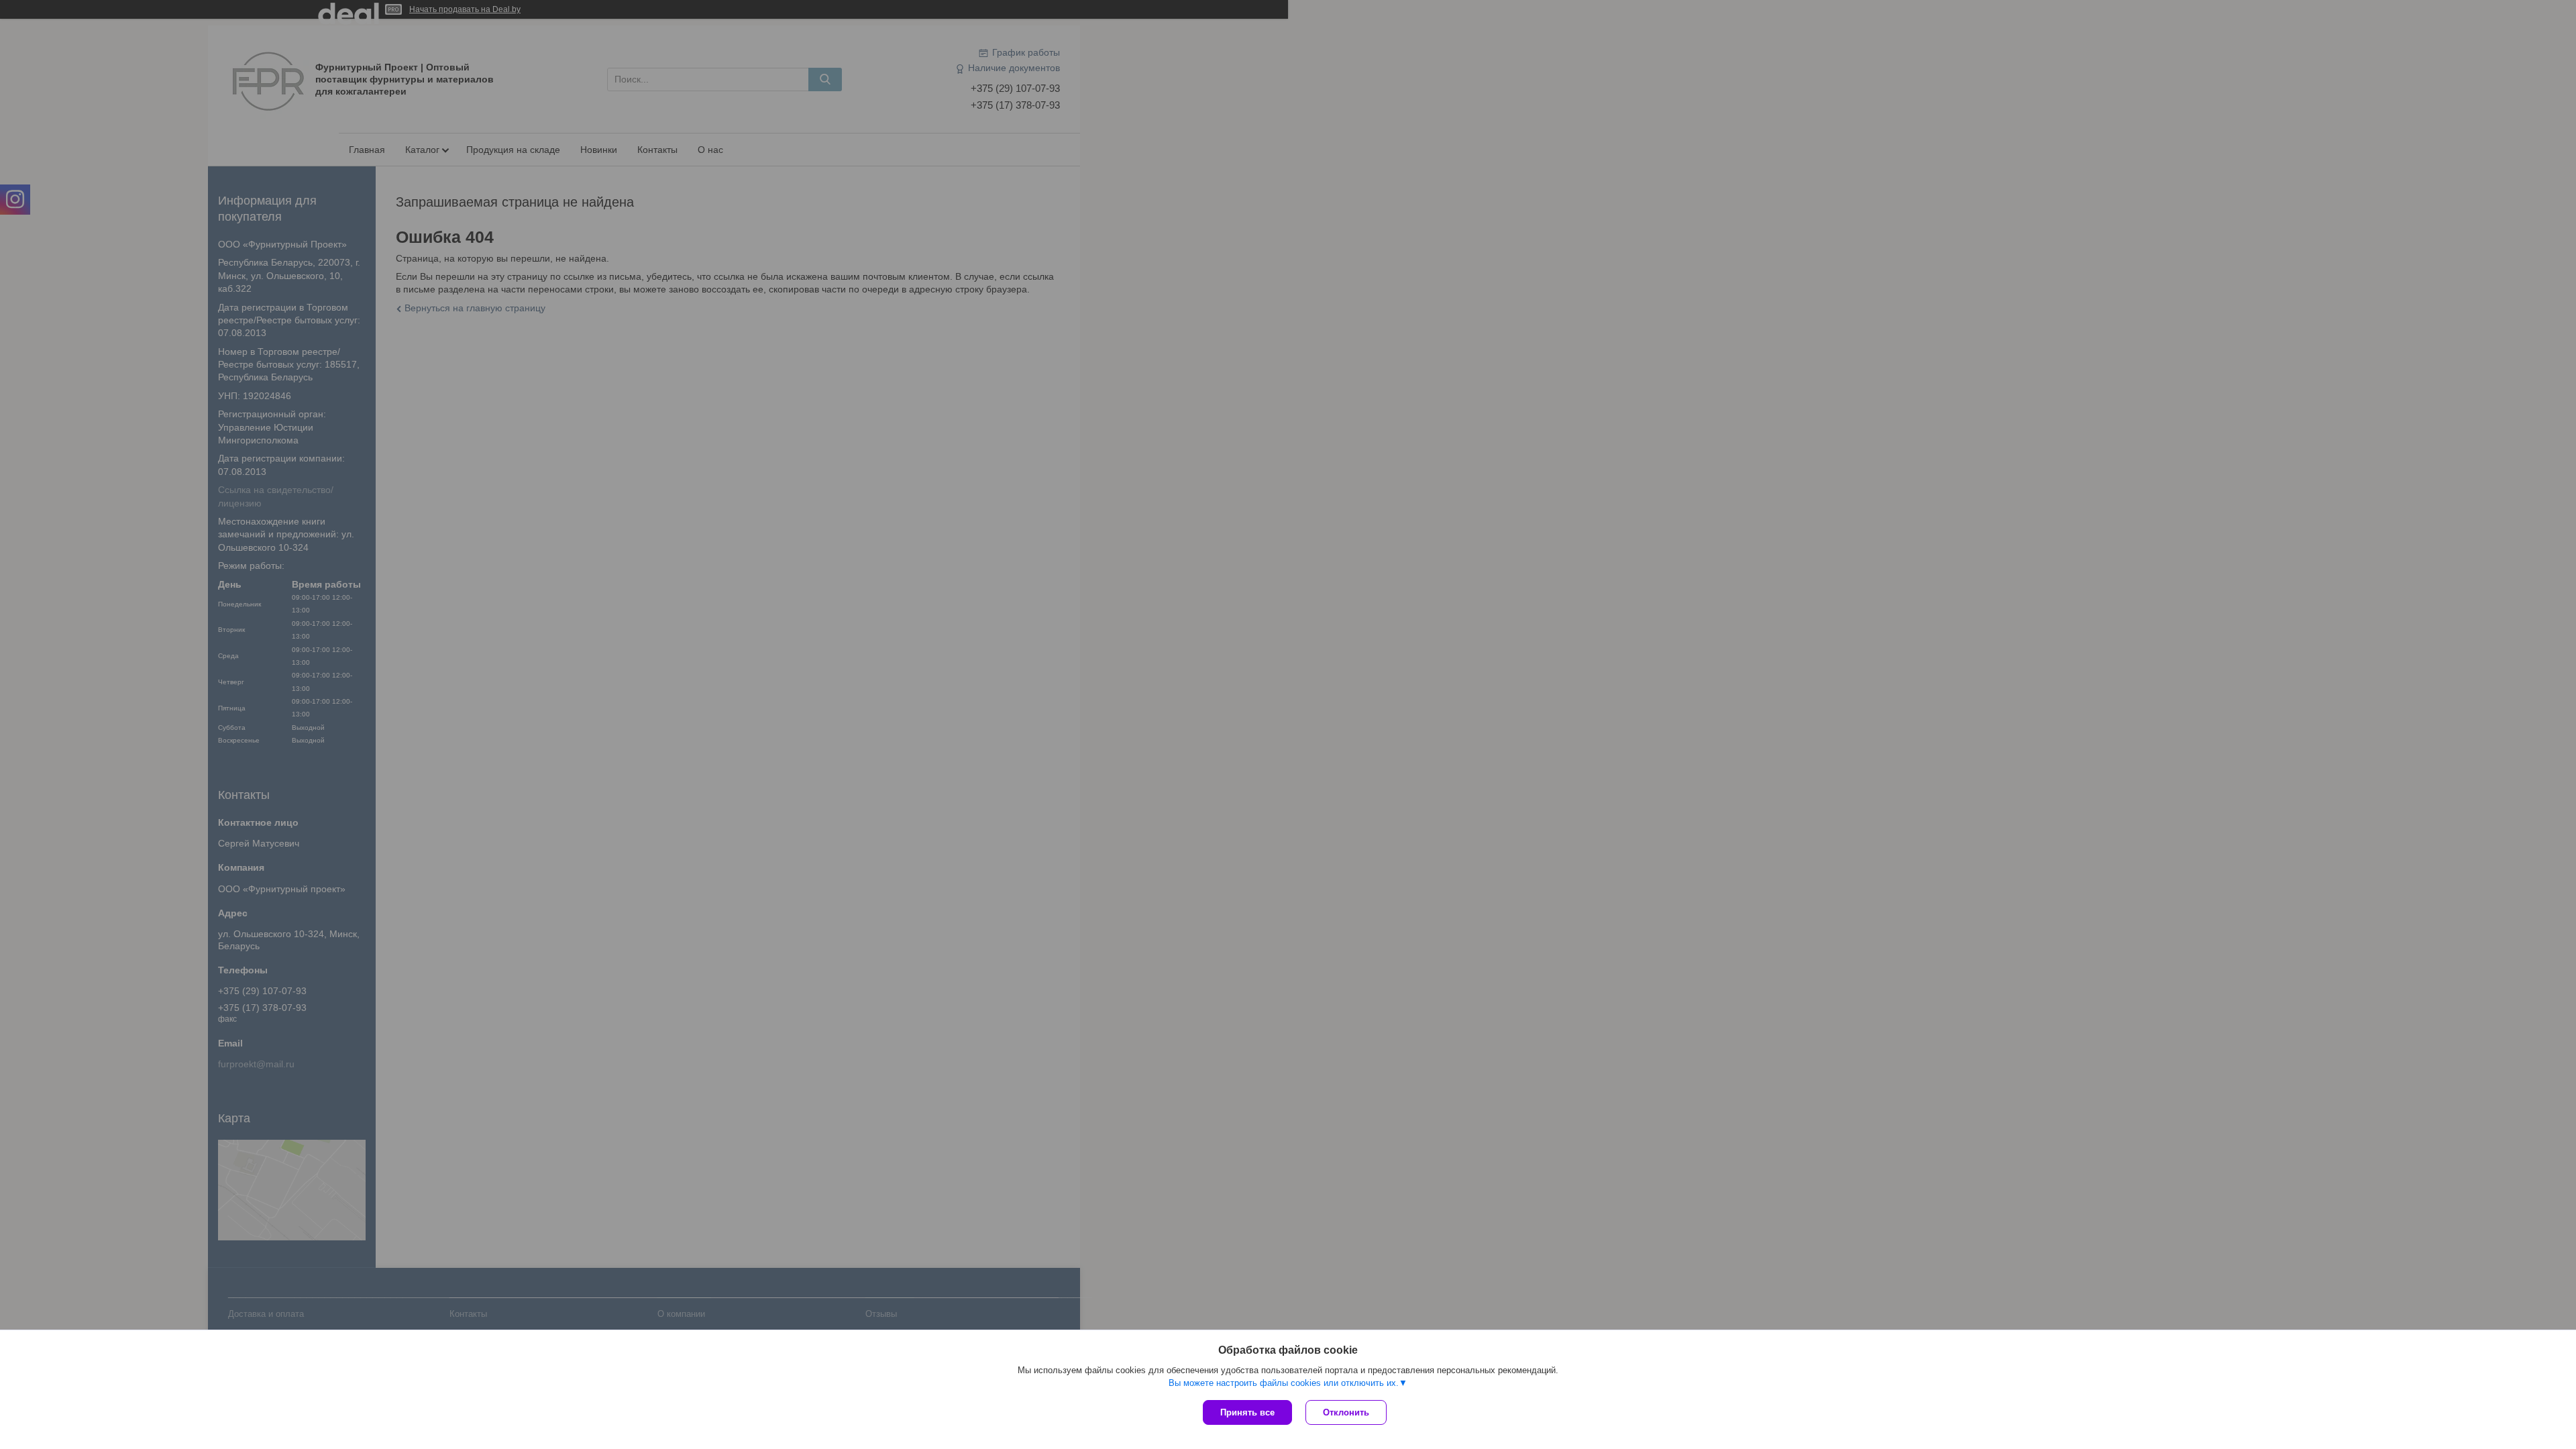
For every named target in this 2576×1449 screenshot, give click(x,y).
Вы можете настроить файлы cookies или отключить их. (1284, 1383)
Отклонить (1346, 1412)
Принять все (1247, 1412)
